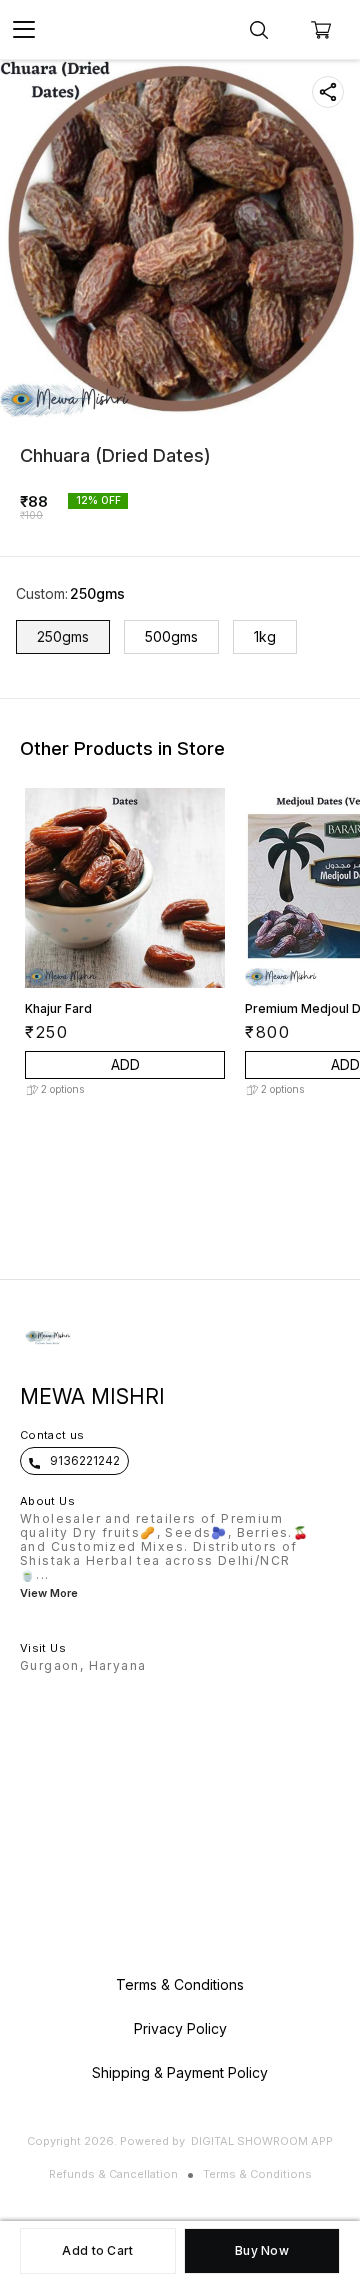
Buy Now (262, 2250)
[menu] (24, 30)
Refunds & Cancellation (113, 2174)
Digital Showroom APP (262, 2141)
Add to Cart (97, 2250)
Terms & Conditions (257, 2174)
